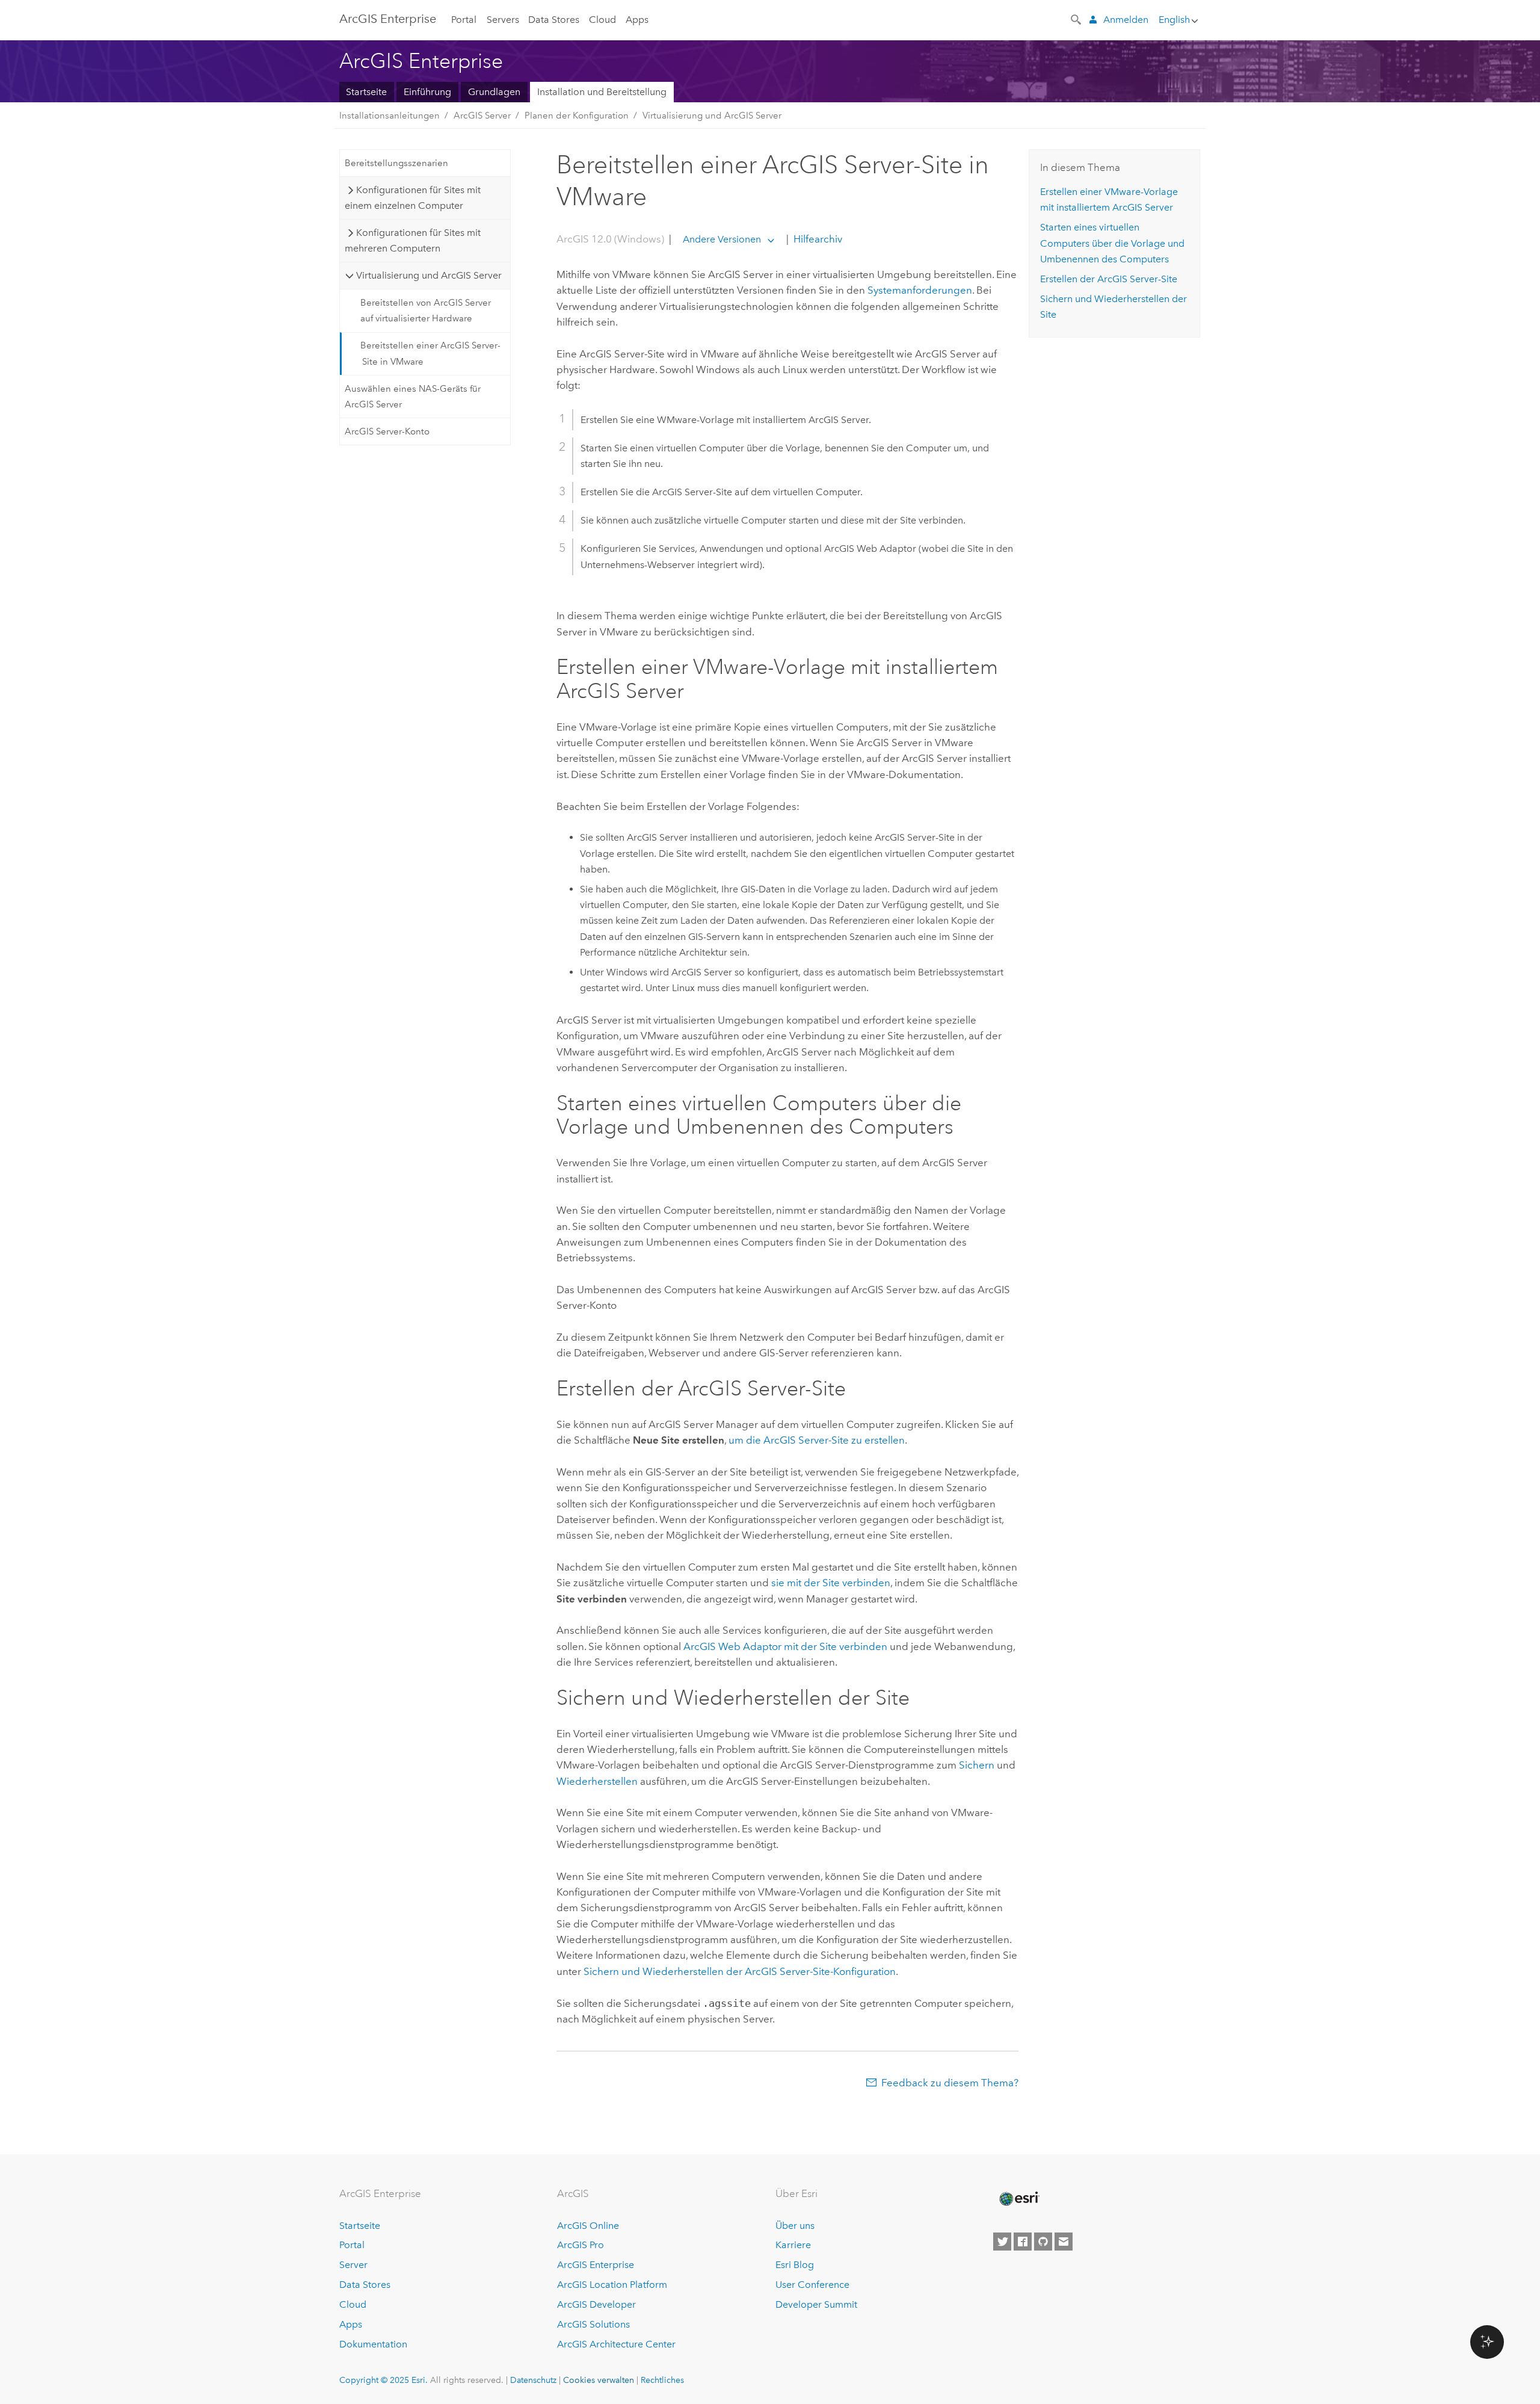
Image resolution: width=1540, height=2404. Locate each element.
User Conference (812, 2285)
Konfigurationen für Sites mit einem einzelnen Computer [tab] (412, 198)
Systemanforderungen (920, 290)
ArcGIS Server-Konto (387, 431)
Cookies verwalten (599, 2380)
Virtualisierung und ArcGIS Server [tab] (429, 275)
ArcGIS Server (482, 116)
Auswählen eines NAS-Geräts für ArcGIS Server (413, 397)
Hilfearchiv (817, 239)
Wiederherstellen (597, 1781)
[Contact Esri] (1064, 2242)
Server (353, 2265)
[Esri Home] (1018, 2199)
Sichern (977, 1765)
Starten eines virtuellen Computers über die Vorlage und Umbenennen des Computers (1112, 243)
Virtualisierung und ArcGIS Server (712, 116)
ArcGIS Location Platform (612, 2285)
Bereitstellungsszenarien (396, 163)
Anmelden (1126, 20)
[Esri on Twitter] (1002, 2242)
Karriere (793, 2245)
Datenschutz (533, 2380)
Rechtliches (662, 2380)
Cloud (602, 20)
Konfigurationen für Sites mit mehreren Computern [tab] (412, 240)
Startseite (366, 92)
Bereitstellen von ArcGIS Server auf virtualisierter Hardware (426, 311)
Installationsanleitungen (390, 116)
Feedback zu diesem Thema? (950, 2083)
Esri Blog (795, 2265)
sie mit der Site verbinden (831, 1583)
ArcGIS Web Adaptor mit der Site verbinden (785, 1646)
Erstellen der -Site (1109, 279)
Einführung (427, 92)
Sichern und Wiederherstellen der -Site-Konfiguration (740, 1971)
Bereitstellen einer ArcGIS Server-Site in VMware (430, 353)
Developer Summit (816, 2304)
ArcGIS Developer (596, 2304)
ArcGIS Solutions (593, 2324)
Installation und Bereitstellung (602, 92)
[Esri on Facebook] (1023, 2242)
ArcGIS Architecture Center (616, 2344)
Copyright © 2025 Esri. (383, 2380)
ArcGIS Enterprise (388, 19)
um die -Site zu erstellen (817, 1440)
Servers (503, 20)
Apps (637, 20)
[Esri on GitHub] (1043, 2242)
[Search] (1077, 19)
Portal (464, 20)
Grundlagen (494, 92)
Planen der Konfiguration (577, 116)
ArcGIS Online (588, 2226)
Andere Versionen (722, 239)
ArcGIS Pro (581, 2245)
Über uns (795, 2226)
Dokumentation (373, 2344)
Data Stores (554, 20)
